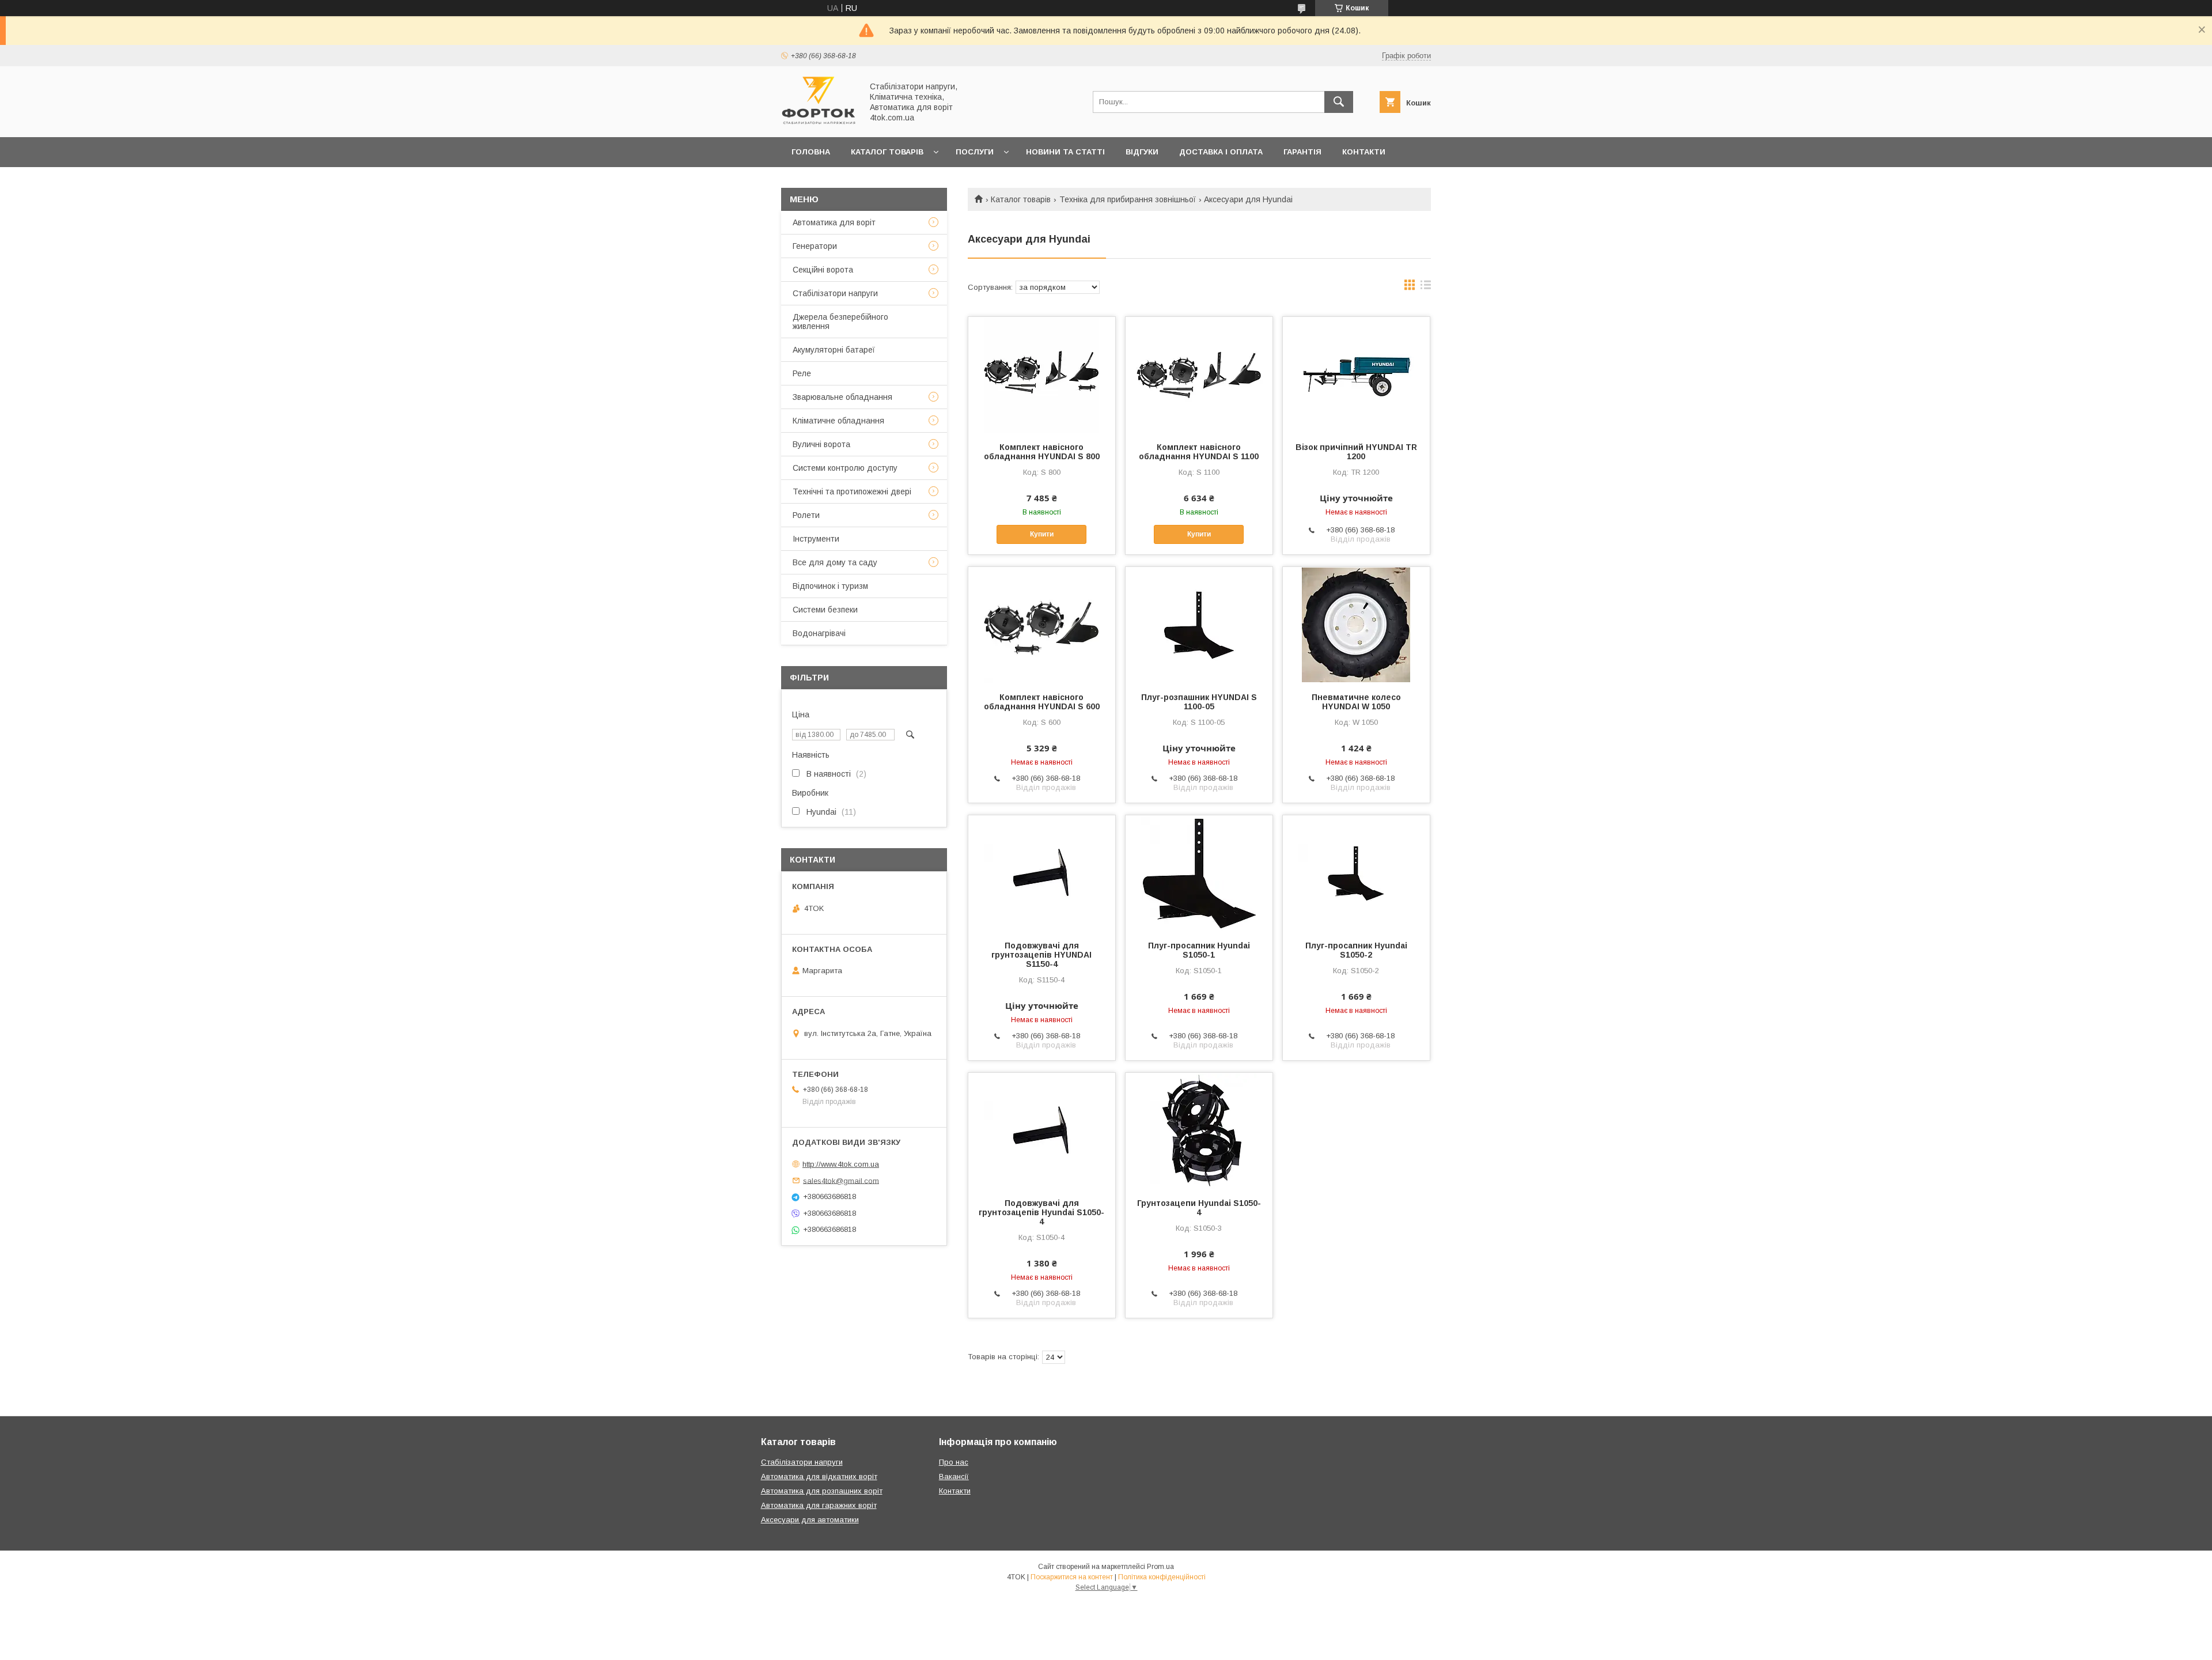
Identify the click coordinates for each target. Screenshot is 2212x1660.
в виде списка (1426, 288)
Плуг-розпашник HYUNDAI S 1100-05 (1199, 702)
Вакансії (954, 1476)
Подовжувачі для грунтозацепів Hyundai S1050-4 (1041, 1212)
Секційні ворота (823, 270)
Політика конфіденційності (1162, 1577)
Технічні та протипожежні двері (852, 491)
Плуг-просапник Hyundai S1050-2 (1356, 950)
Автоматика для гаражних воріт (819, 1505)
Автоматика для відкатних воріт (819, 1476)
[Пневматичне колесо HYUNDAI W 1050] (1356, 625)
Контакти (1364, 152)
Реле (802, 373)
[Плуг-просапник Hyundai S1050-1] (1199, 873)
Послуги (975, 152)
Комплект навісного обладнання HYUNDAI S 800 (1042, 452)
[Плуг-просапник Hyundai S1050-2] (1356, 873)
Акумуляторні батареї (834, 350)
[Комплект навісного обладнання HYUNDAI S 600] (1042, 625)
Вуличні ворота (821, 444)
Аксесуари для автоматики (810, 1520)
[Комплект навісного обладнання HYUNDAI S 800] (1042, 375)
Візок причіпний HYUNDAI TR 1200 (1356, 452)
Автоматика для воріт (834, 222)
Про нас (810, 182)
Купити (1042, 534)
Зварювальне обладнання (842, 397)
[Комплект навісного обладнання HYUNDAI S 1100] (1199, 375)
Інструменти (816, 539)
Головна (811, 152)
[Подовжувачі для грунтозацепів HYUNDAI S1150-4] (1042, 873)
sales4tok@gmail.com (841, 1180)
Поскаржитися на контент (1072, 1577)
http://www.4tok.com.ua (841, 1164)
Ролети (806, 515)
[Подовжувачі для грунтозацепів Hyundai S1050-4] (1042, 1130)
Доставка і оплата (1221, 152)
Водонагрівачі (819, 633)
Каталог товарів (887, 152)
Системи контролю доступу (845, 468)
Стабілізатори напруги (835, 293)
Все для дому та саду (835, 562)
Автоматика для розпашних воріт (822, 1491)
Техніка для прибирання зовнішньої (1128, 199)
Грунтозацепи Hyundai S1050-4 (1199, 1208)
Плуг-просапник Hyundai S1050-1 (1199, 950)
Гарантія (1302, 152)
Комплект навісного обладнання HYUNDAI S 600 (1042, 702)
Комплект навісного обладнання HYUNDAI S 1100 (1199, 452)
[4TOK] (819, 122)
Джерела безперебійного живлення (840, 322)
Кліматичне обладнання (838, 421)
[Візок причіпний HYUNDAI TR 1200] (1356, 375)
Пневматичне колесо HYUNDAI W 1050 (1356, 702)
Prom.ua (1160, 1567)
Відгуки (1142, 152)
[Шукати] (1339, 102)
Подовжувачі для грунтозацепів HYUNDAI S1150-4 (1041, 955)
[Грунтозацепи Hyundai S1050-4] (1199, 1130)
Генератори (815, 246)
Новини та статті (1065, 152)
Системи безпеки (825, 610)
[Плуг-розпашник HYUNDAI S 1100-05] (1199, 625)
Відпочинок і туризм (830, 586)
